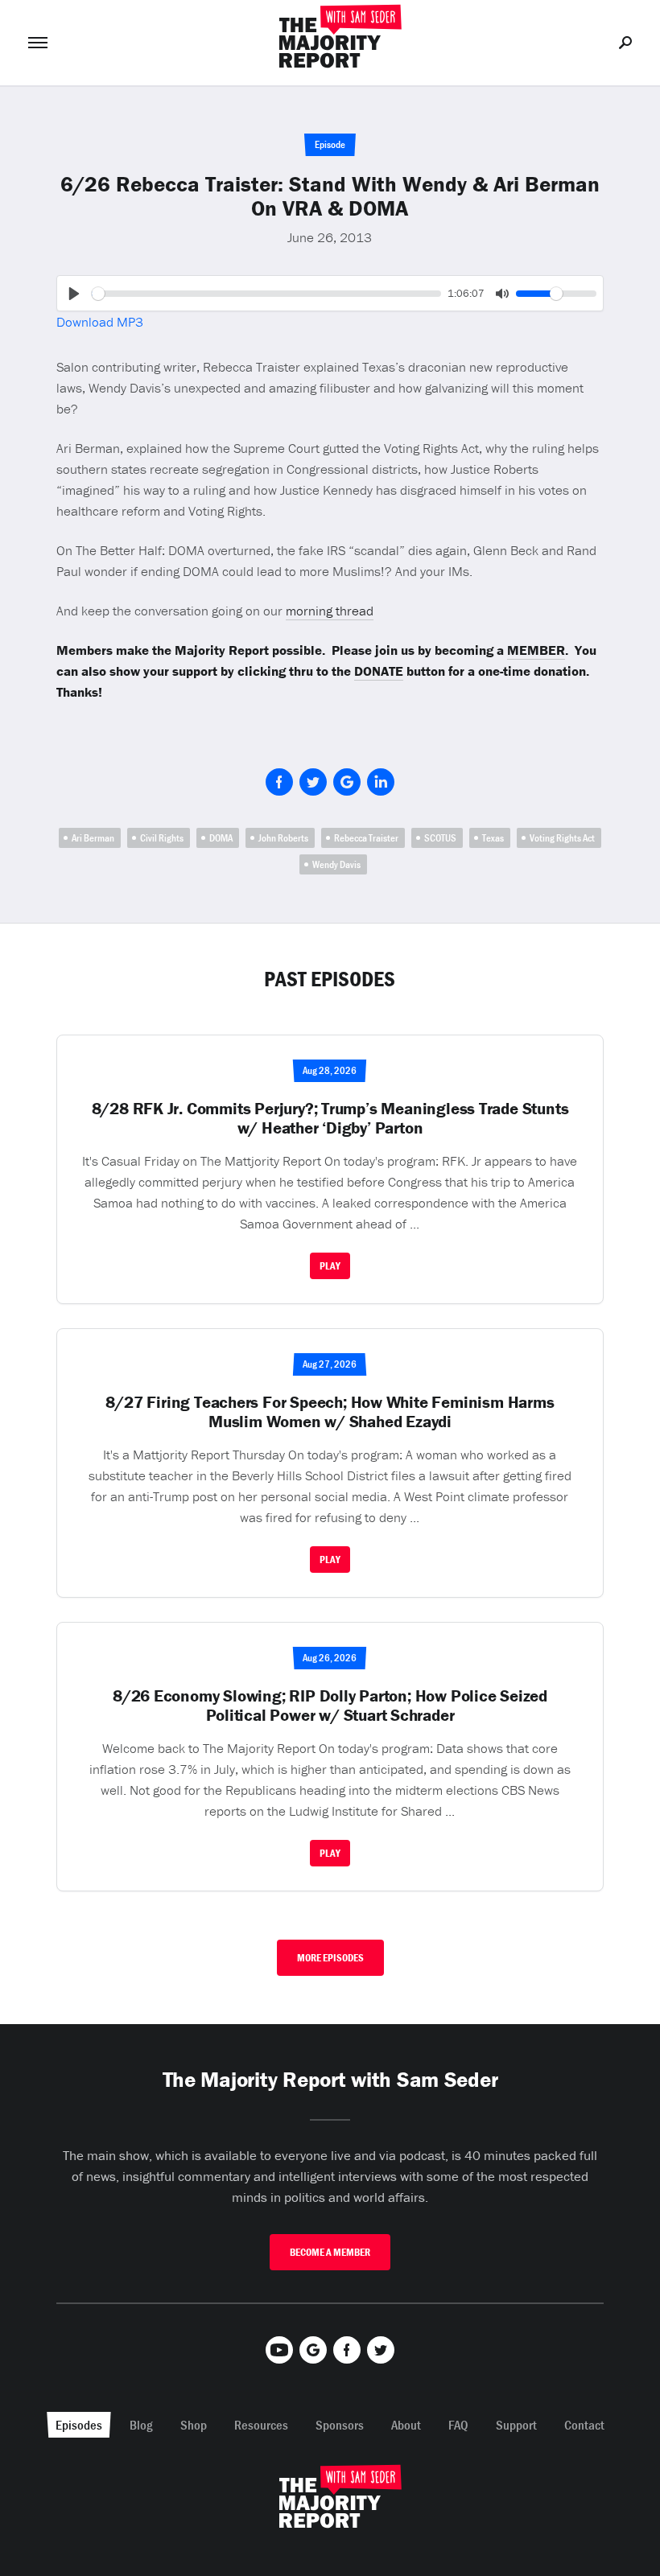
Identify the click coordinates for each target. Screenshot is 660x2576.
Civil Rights (162, 838)
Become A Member (330, 2252)
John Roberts (283, 838)
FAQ (458, 2425)
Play (330, 1266)
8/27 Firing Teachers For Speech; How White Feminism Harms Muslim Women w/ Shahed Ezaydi (330, 1412)
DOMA (221, 838)
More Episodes (330, 1958)
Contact (584, 2425)
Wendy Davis (336, 864)
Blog (141, 2425)
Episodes (79, 2425)
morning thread (330, 611)
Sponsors (340, 2425)
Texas (493, 838)
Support (516, 2425)
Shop (194, 2425)
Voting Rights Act (562, 838)
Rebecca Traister (366, 838)
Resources (261, 2425)
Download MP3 (100, 322)
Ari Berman (93, 838)
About (406, 2425)
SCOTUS (440, 838)
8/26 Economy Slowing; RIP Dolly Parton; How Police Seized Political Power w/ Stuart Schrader (330, 1706)
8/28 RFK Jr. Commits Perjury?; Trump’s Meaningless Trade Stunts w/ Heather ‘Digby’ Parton (330, 1118)
